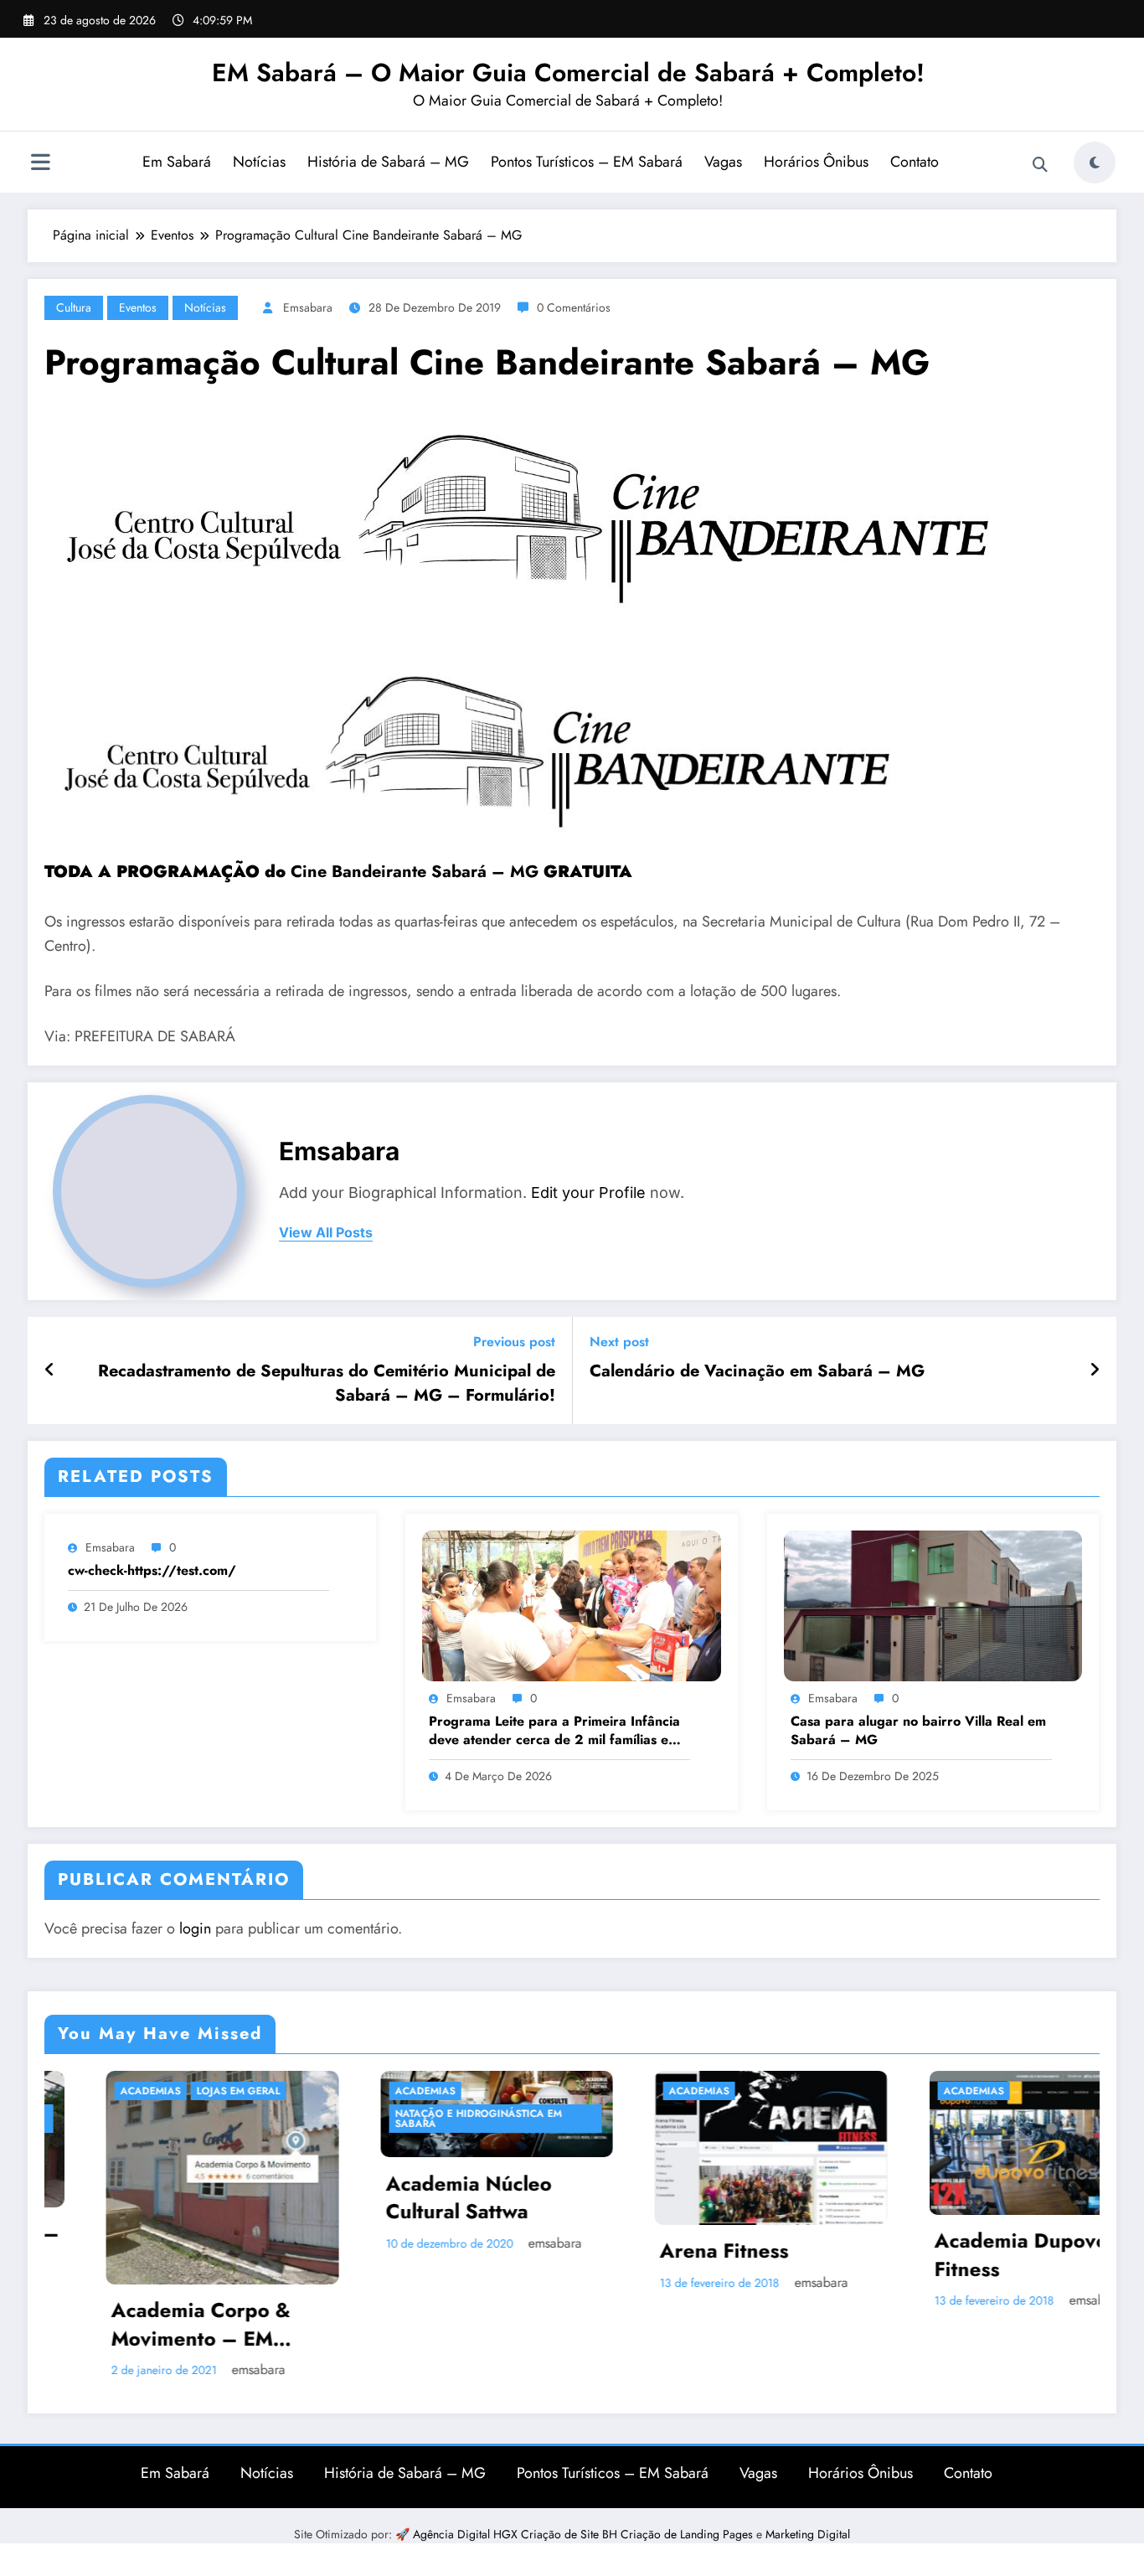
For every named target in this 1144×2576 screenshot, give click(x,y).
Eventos (138, 307)
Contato (915, 162)
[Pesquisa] (1040, 165)
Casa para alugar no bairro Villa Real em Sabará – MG (918, 1731)
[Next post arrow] (1095, 1371)
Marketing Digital (808, 2508)
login (195, 1928)
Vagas (723, 162)
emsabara (308, 307)
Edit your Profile (588, 1192)
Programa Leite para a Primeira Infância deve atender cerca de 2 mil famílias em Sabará (554, 1731)
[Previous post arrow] (50, 1371)
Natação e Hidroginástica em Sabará (348, 2119)
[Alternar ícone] (40, 164)
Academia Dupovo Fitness (891, 2255)
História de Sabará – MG (388, 162)
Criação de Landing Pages (688, 2508)
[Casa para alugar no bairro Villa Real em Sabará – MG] (933, 1605)
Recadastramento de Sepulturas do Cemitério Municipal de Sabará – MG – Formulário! (327, 1383)
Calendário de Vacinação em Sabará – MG (757, 1371)
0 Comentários (574, 307)
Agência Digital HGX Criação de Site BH (517, 2508)
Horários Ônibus (816, 162)
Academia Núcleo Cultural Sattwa (338, 2197)
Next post (619, 1342)
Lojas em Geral (109, 2091)
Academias (295, 2091)
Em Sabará (177, 162)
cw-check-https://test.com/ (152, 1571)
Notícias (259, 162)
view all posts (326, 1233)
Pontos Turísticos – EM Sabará (587, 162)
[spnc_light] (1095, 163)
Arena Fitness (595, 2251)
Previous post (514, 1342)
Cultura (74, 307)
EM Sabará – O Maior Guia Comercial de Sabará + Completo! (568, 72)
